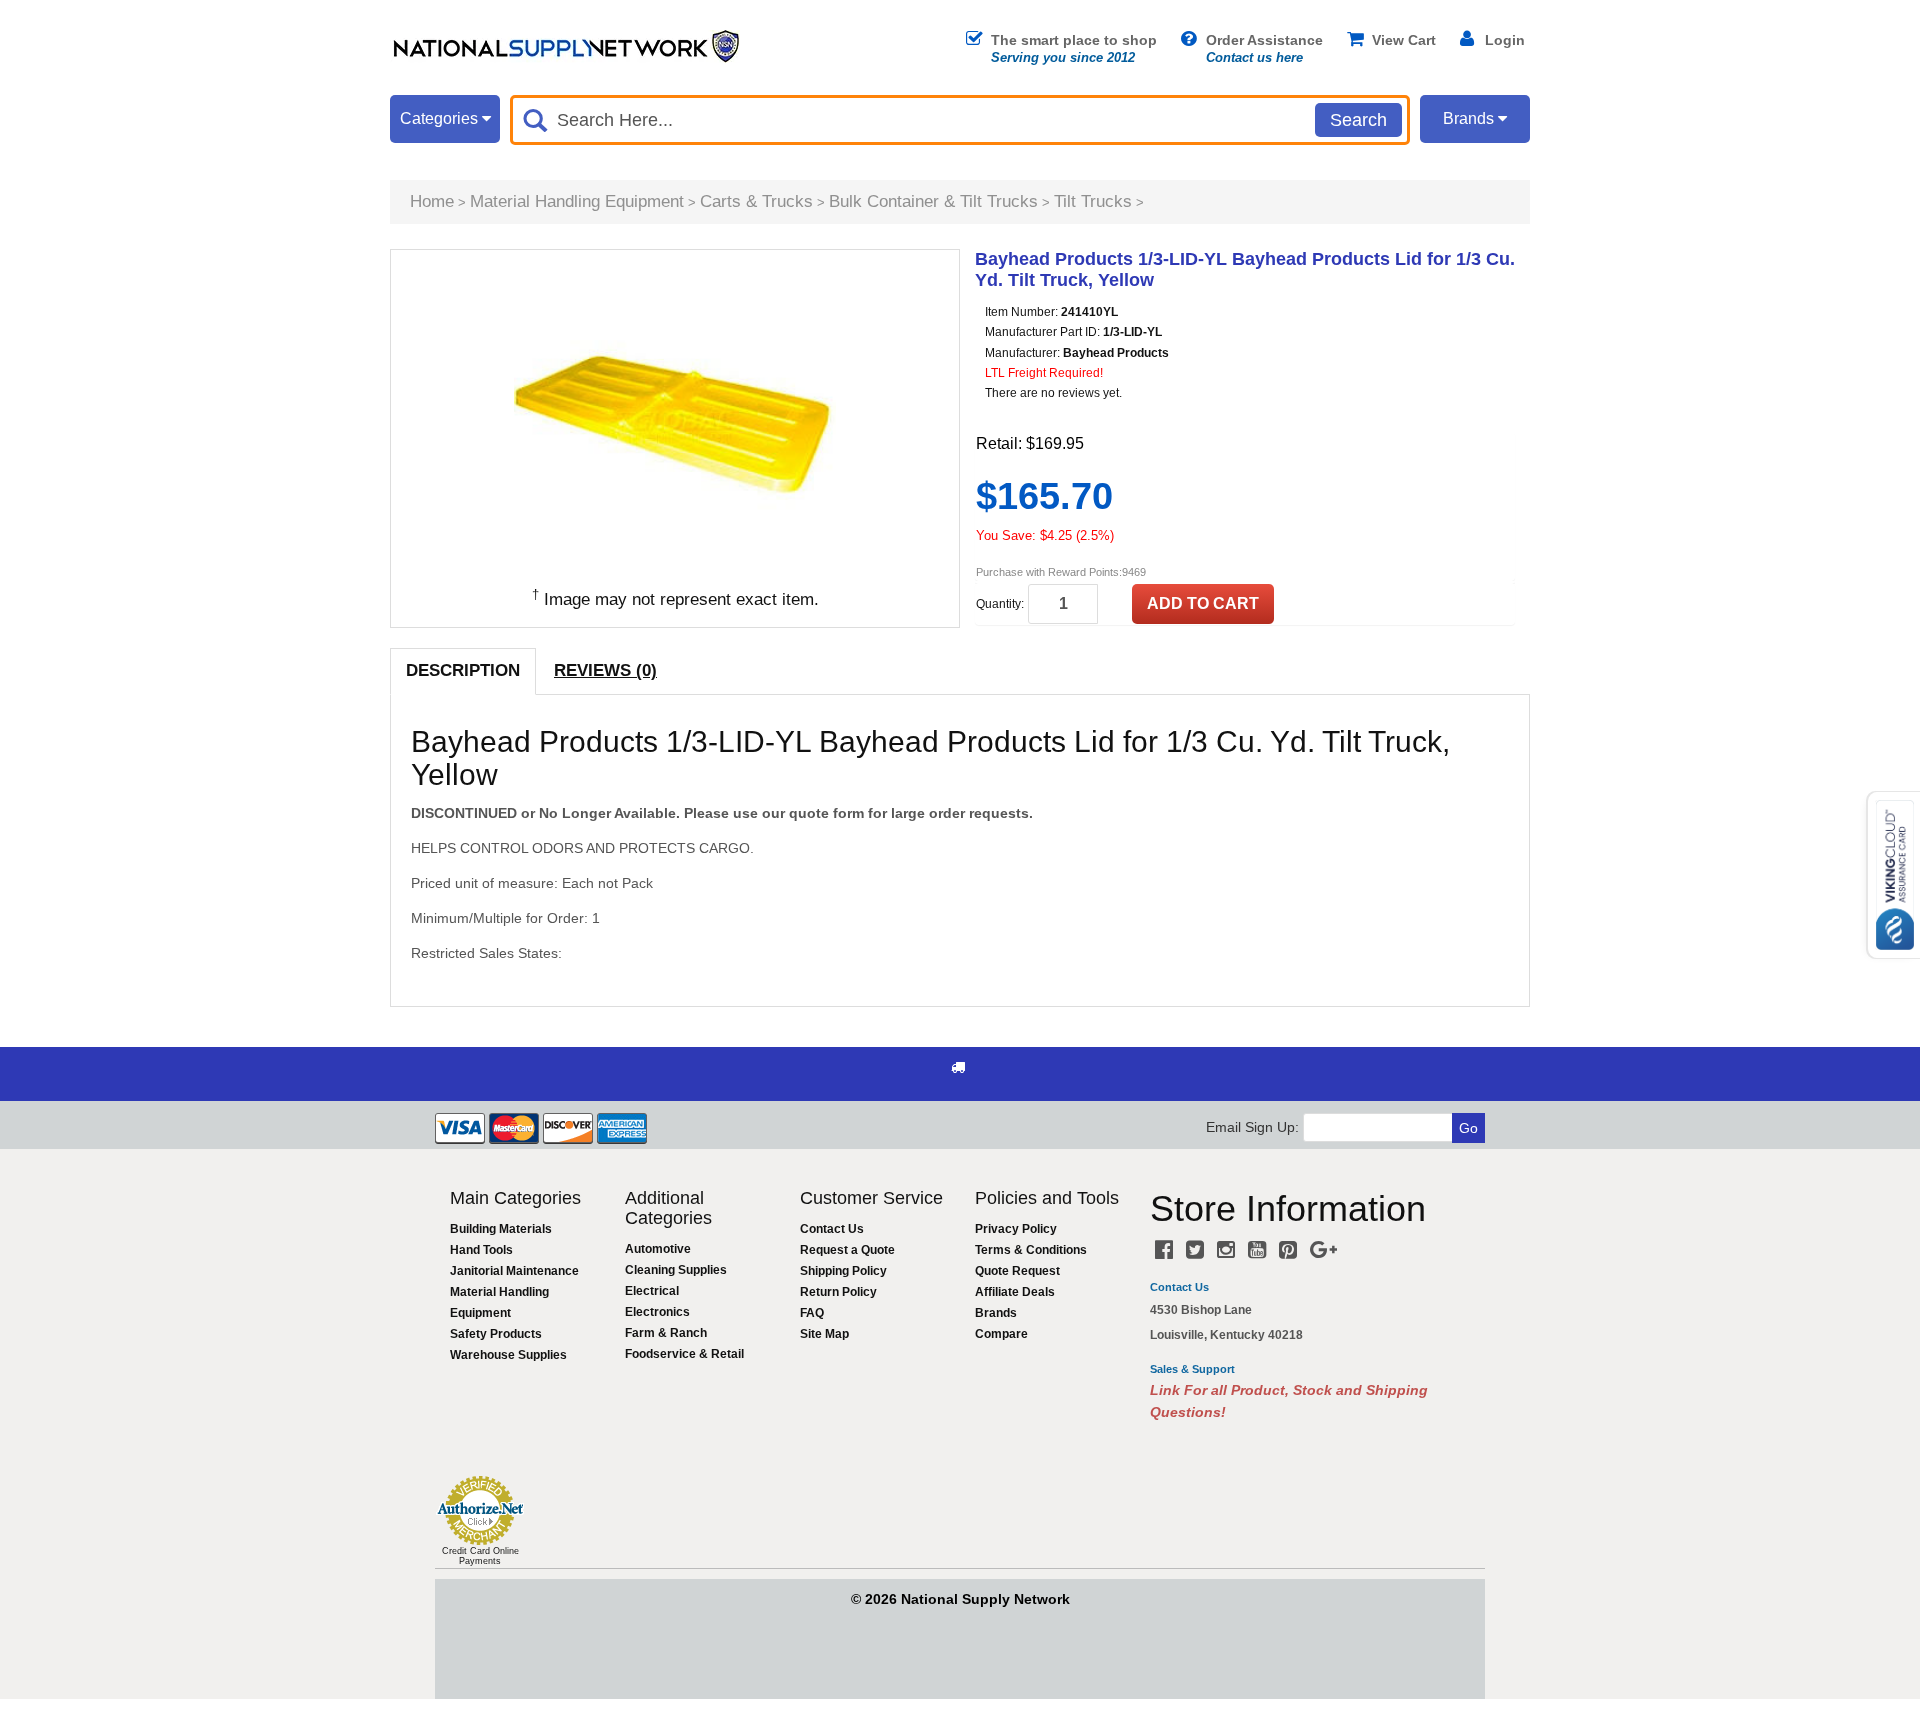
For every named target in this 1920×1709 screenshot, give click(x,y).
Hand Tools (481, 1250)
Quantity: (1000, 604)
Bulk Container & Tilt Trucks (933, 201)
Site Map (824, 1334)
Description (463, 670)
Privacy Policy (1016, 1229)
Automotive (658, 1249)
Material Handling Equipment (577, 201)
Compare (1001, 1334)
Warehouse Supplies (508, 1355)
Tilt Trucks (1093, 201)
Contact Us (832, 1229)
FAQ (812, 1313)
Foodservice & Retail (684, 1354)
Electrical (652, 1291)
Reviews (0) (605, 670)
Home (432, 201)
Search (1358, 120)
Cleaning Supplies (676, 1270)
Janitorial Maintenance (514, 1271)
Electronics (657, 1312)
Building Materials (501, 1229)
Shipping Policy (843, 1271)
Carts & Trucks (756, 201)
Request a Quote (847, 1250)
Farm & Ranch (666, 1333)
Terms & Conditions (1031, 1250)
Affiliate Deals (1015, 1292)
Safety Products (496, 1334)
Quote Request (1017, 1271)
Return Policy (838, 1292)
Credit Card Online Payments (480, 1556)
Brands (996, 1313)
